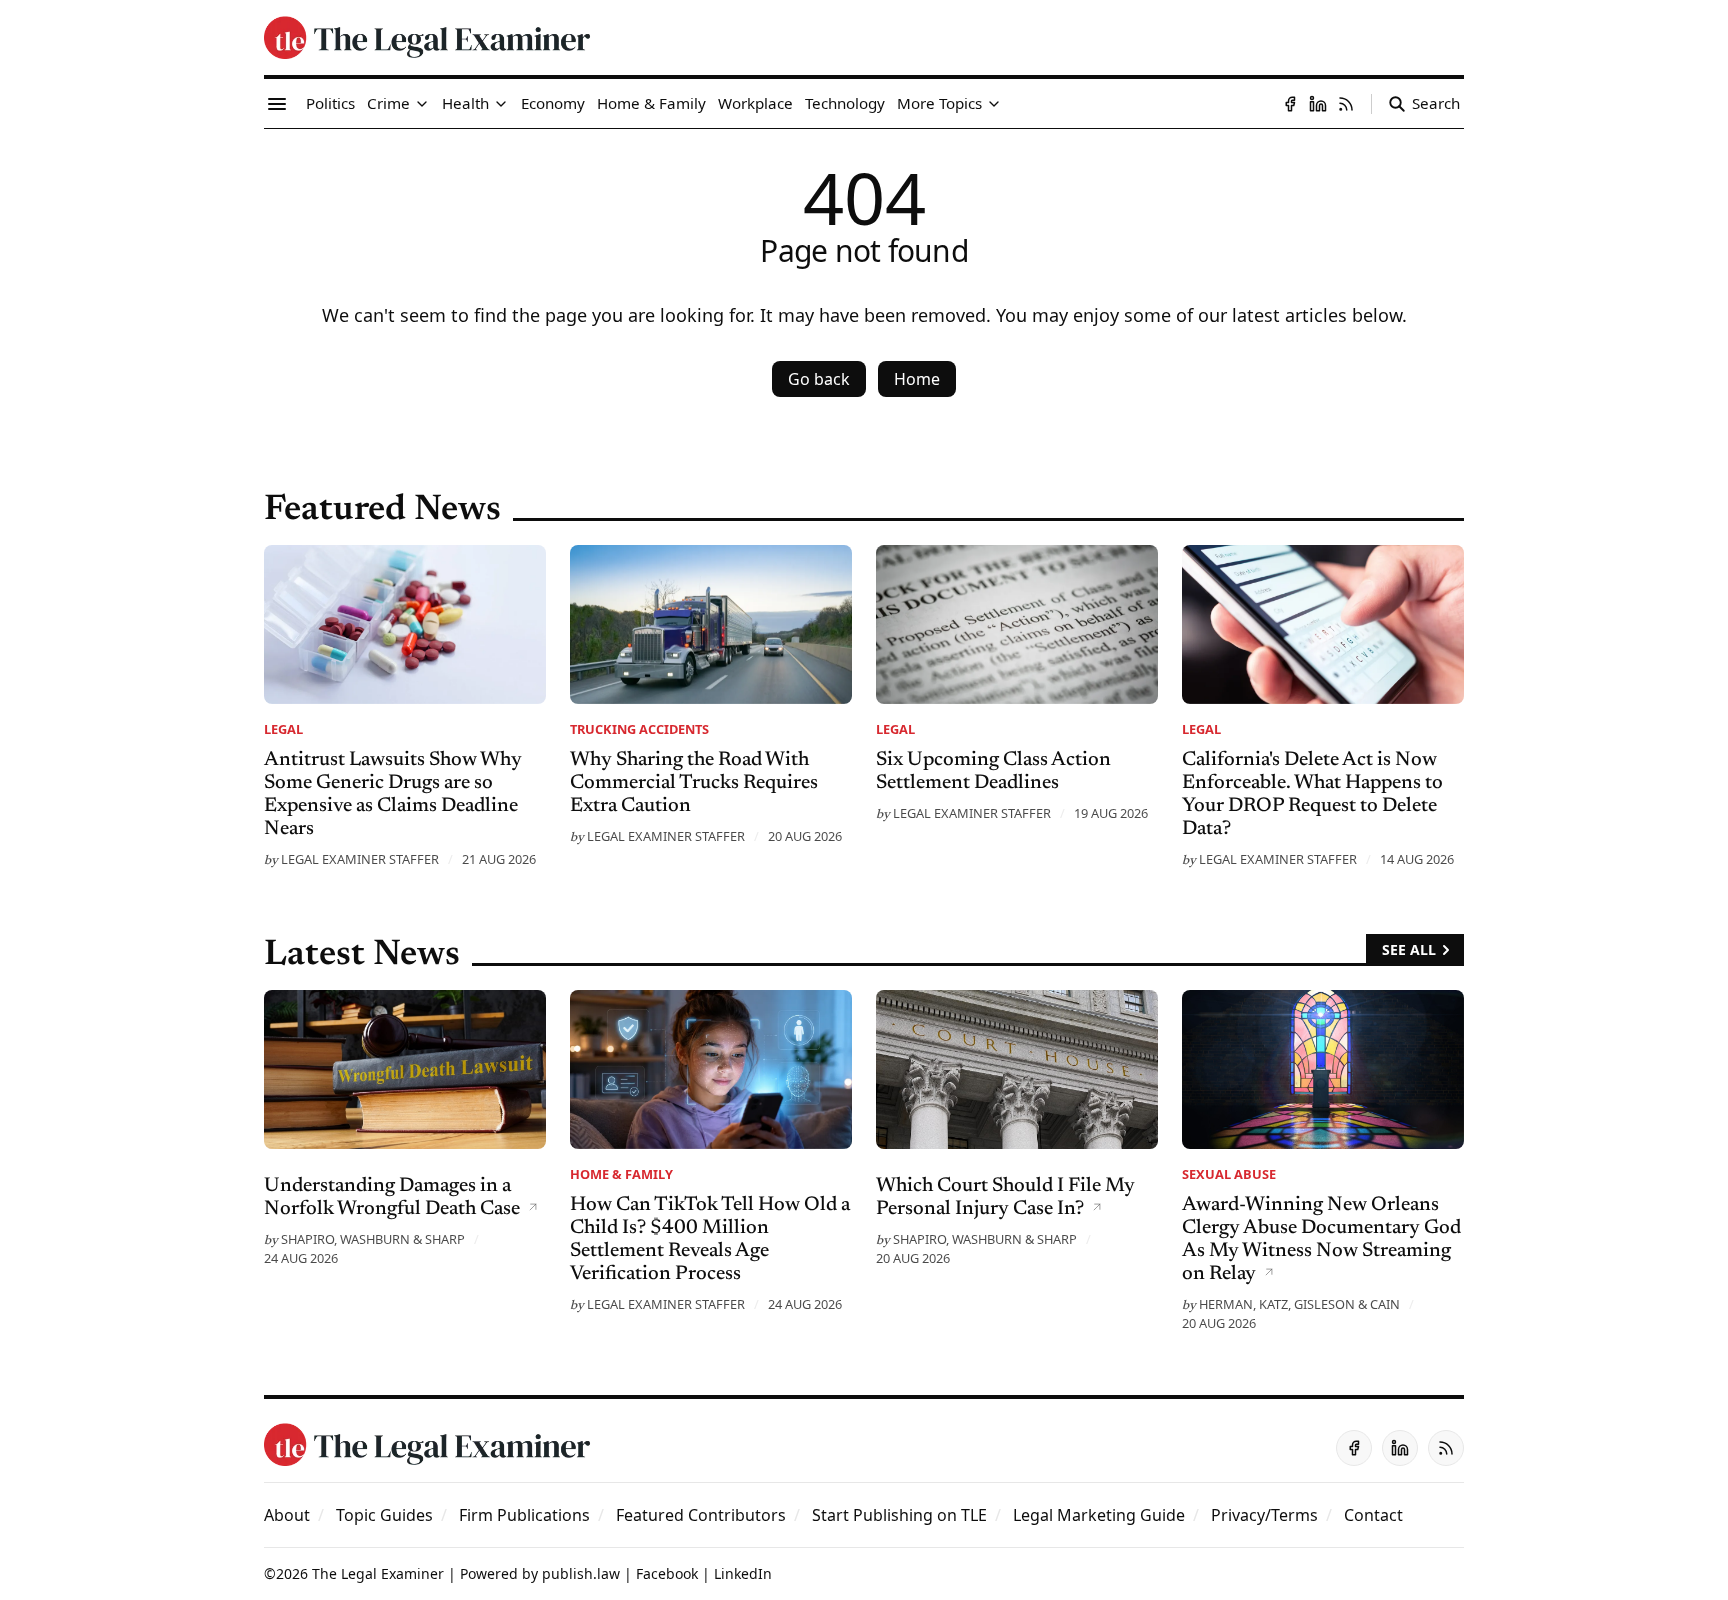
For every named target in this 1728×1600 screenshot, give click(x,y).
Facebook (667, 1573)
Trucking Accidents (639, 729)
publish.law (581, 1573)
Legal (283, 729)
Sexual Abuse (1229, 1174)
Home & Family (621, 1174)
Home (917, 379)
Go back (819, 379)
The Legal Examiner (378, 1573)
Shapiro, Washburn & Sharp (373, 1239)
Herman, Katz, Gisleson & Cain (1299, 1304)
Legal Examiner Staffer (360, 859)
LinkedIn (743, 1573)
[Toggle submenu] (422, 104)
